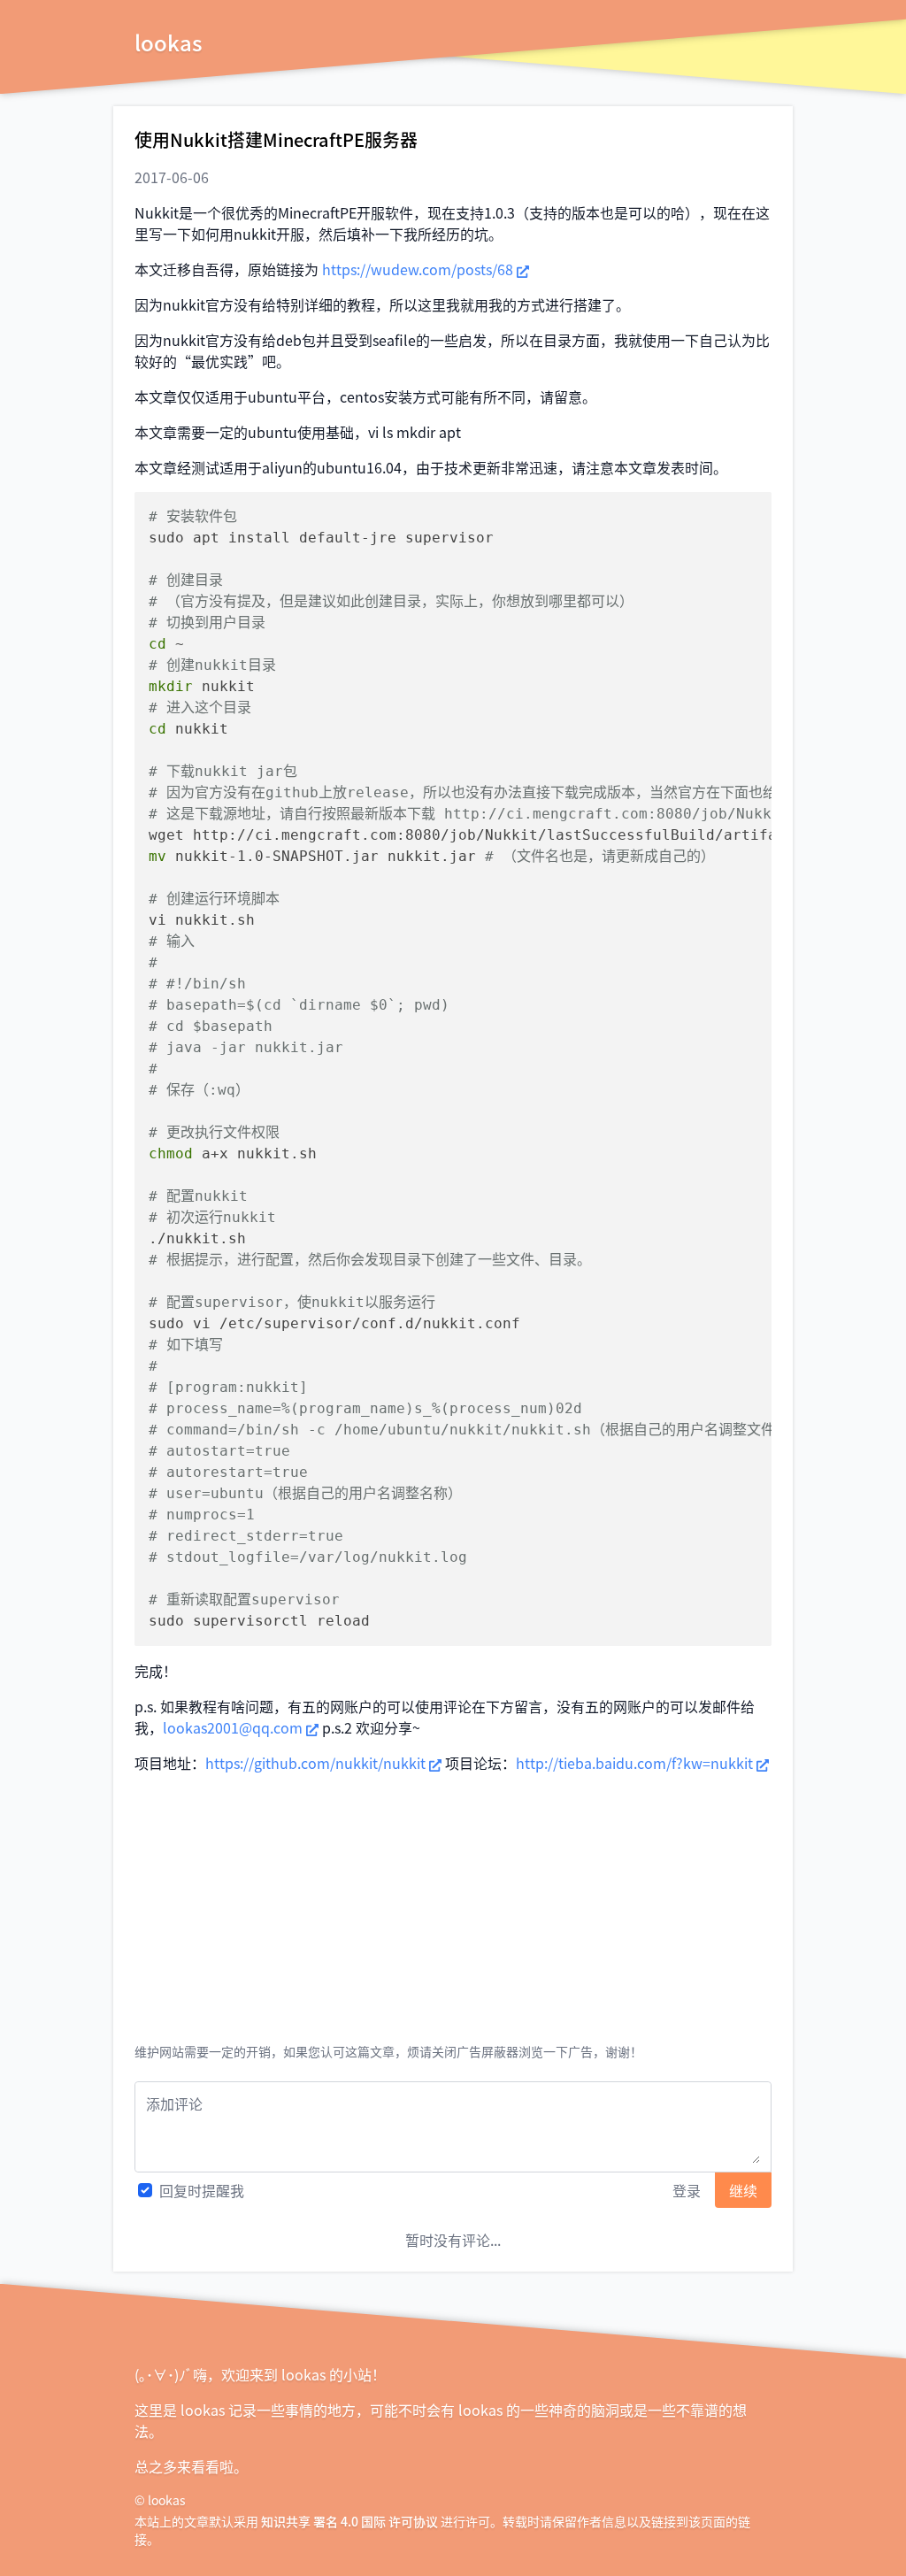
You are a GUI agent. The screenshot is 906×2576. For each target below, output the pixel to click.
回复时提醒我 (202, 2190)
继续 (743, 2190)
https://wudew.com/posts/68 (418, 269)
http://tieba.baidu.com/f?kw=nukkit (634, 1763)
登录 (687, 2190)
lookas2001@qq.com (233, 1727)
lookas (169, 42)
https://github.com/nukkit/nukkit (315, 1763)
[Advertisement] (453, 1911)
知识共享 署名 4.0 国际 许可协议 (349, 2521)
